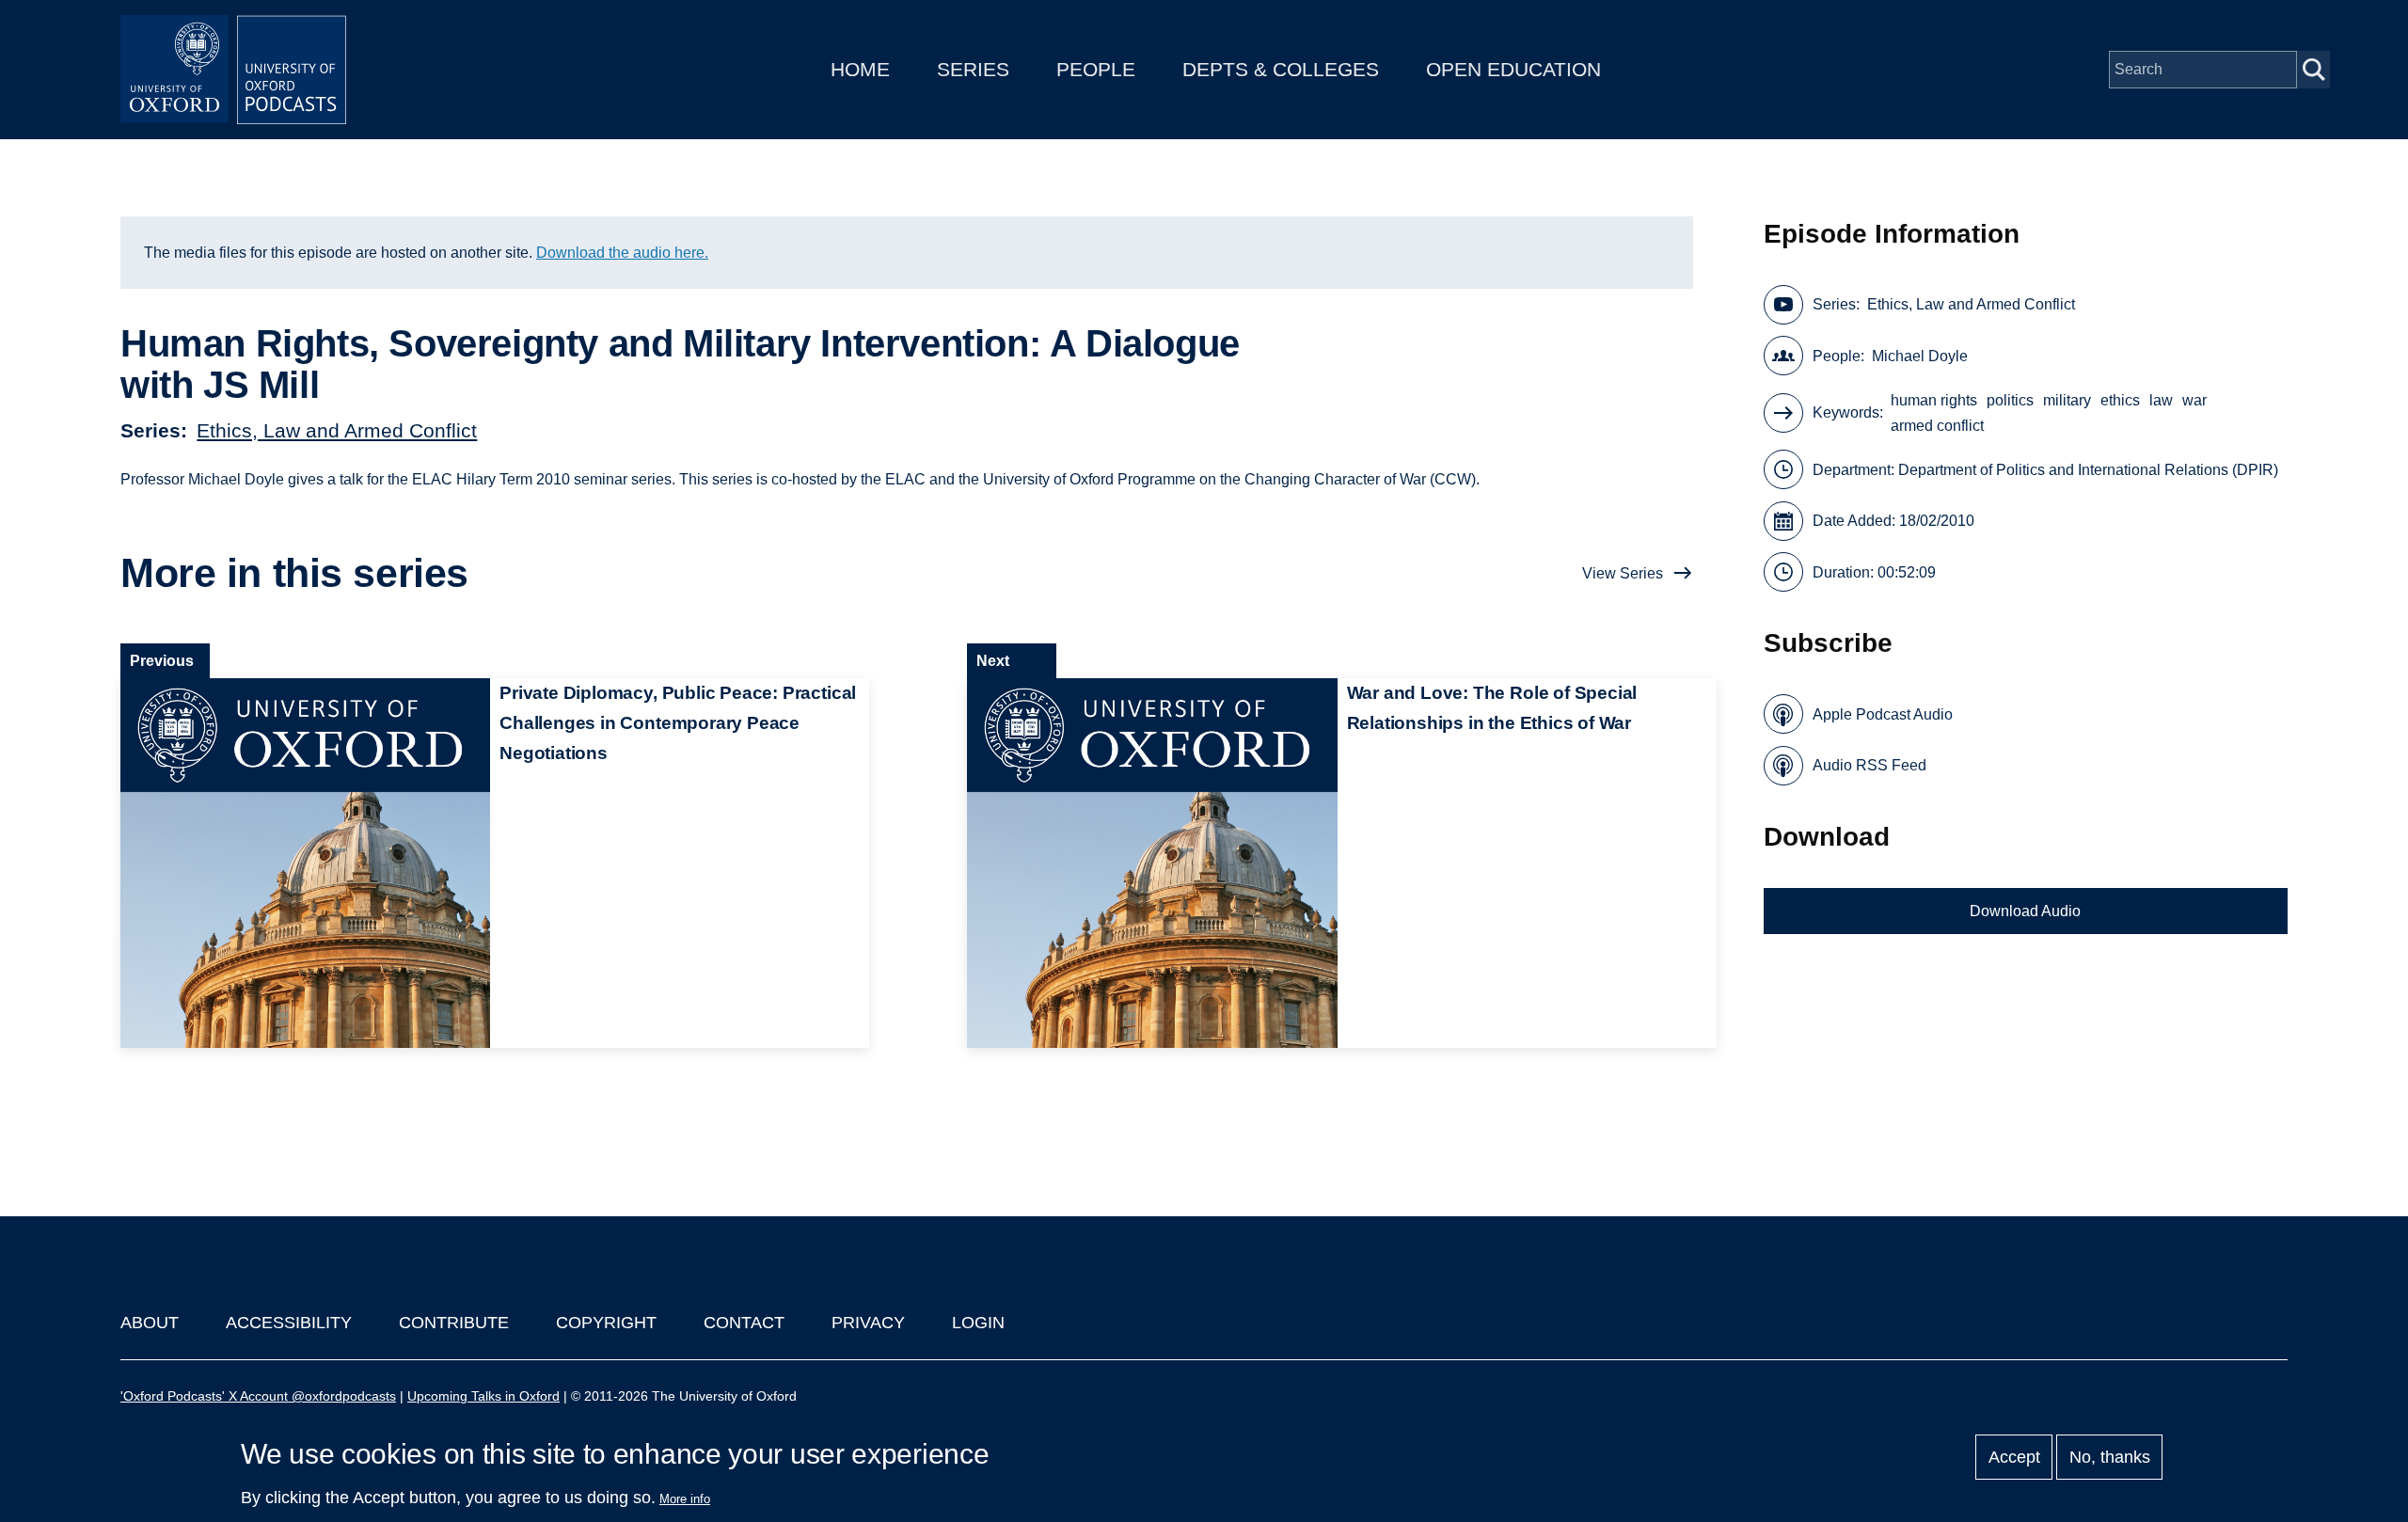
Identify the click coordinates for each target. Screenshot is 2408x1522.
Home (860, 69)
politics (2010, 400)
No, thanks (2110, 1457)
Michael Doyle (1920, 356)
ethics (2120, 400)
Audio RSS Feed (1869, 765)
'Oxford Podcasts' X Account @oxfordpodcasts (258, 1396)
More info (685, 1499)
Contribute (454, 1323)
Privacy (868, 1323)
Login (978, 1323)
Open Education (1513, 69)
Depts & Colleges (1281, 69)
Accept (2014, 1457)
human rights (1934, 400)
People (1096, 69)
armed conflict (1937, 426)
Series (973, 69)
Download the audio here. (622, 253)
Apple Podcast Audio (1883, 714)
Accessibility (289, 1323)
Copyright (606, 1323)
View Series (1623, 573)
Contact (744, 1323)
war (2194, 400)
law (2161, 400)
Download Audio (2025, 911)
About (150, 1323)
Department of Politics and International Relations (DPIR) (2088, 470)
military (2067, 400)
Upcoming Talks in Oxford (483, 1396)
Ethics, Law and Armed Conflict (337, 430)
